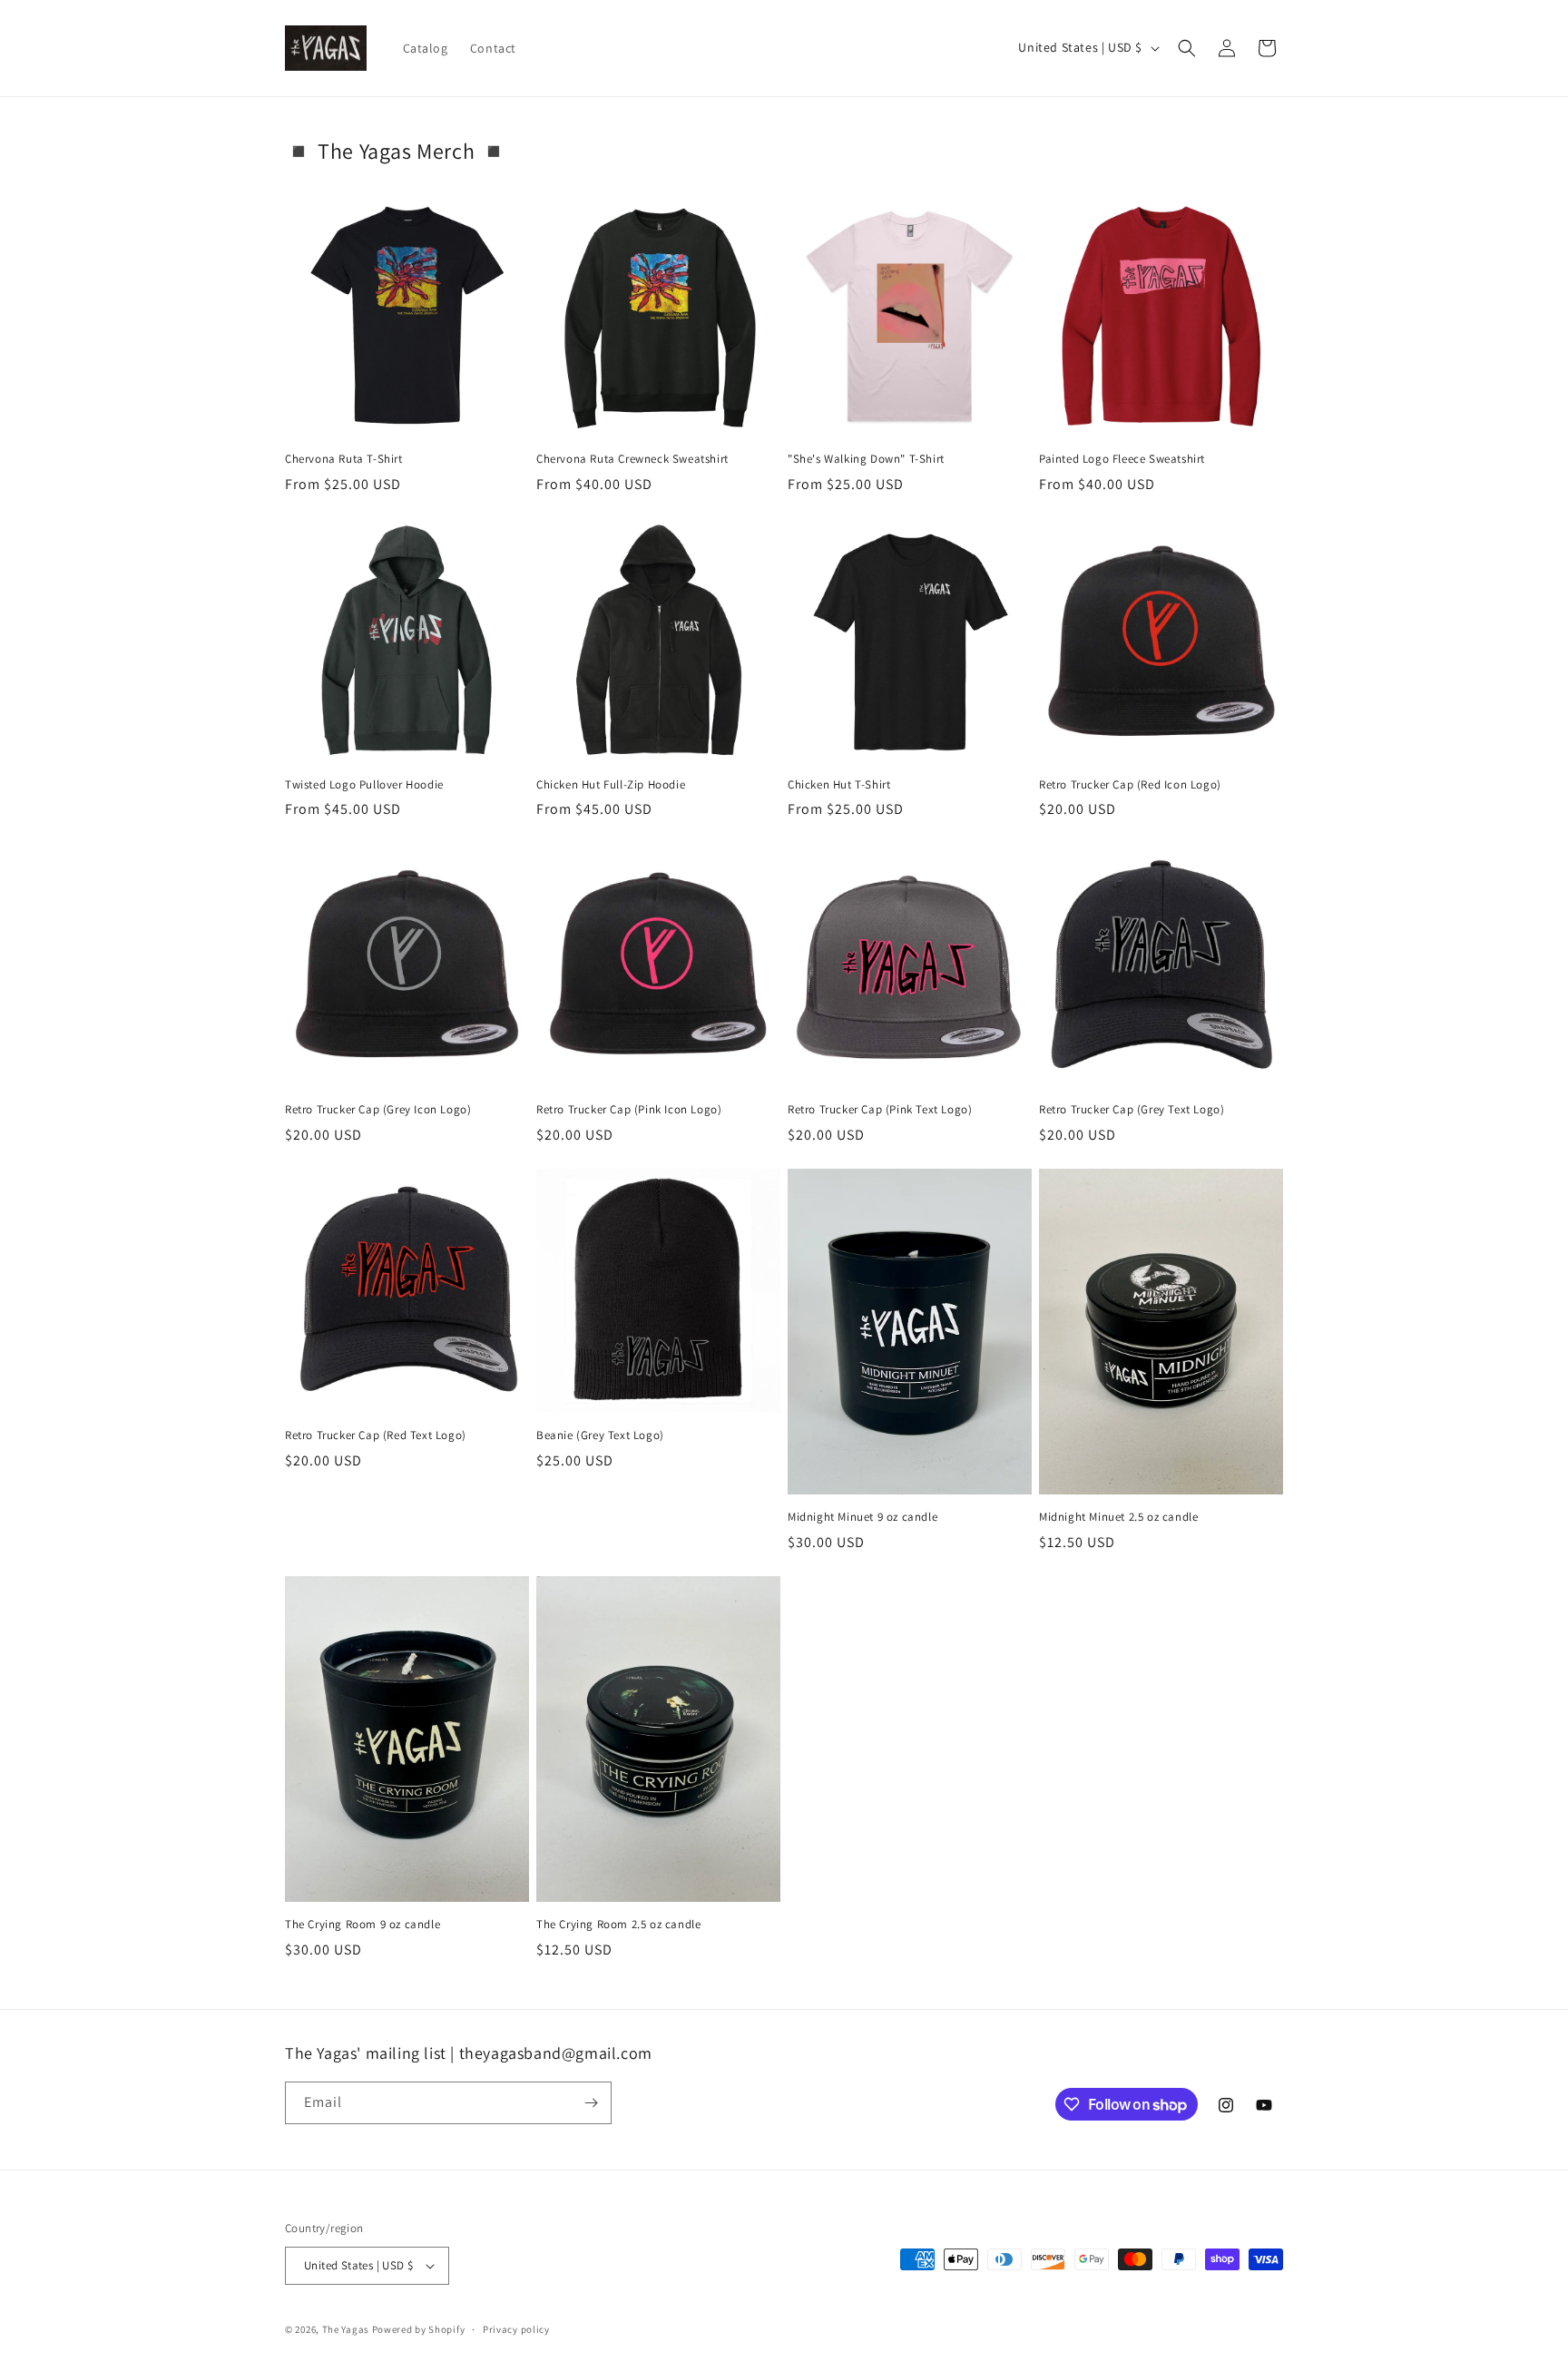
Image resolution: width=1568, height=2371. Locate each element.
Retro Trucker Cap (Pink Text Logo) (880, 1110)
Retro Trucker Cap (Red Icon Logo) (1130, 785)
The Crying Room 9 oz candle (363, 1925)
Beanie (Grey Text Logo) (600, 1435)
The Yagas (346, 2329)
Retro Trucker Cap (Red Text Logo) (376, 1435)
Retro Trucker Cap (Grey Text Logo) (1132, 1110)
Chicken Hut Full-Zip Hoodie (611, 785)
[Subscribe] (591, 2103)
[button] (1187, 48)
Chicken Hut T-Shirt (839, 785)
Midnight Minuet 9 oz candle (862, 1517)
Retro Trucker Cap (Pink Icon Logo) (629, 1110)
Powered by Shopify (419, 2329)
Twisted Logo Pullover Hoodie (364, 785)
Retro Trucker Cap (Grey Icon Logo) (378, 1110)
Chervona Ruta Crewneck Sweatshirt (632, 459)
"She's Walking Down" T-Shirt (866, 459)
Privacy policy (516, 2329)
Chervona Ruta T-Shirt (344, 459)
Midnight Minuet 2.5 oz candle (1118, 1517)
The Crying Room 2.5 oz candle (618, 1925)
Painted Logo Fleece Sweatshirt (1122, 459)
